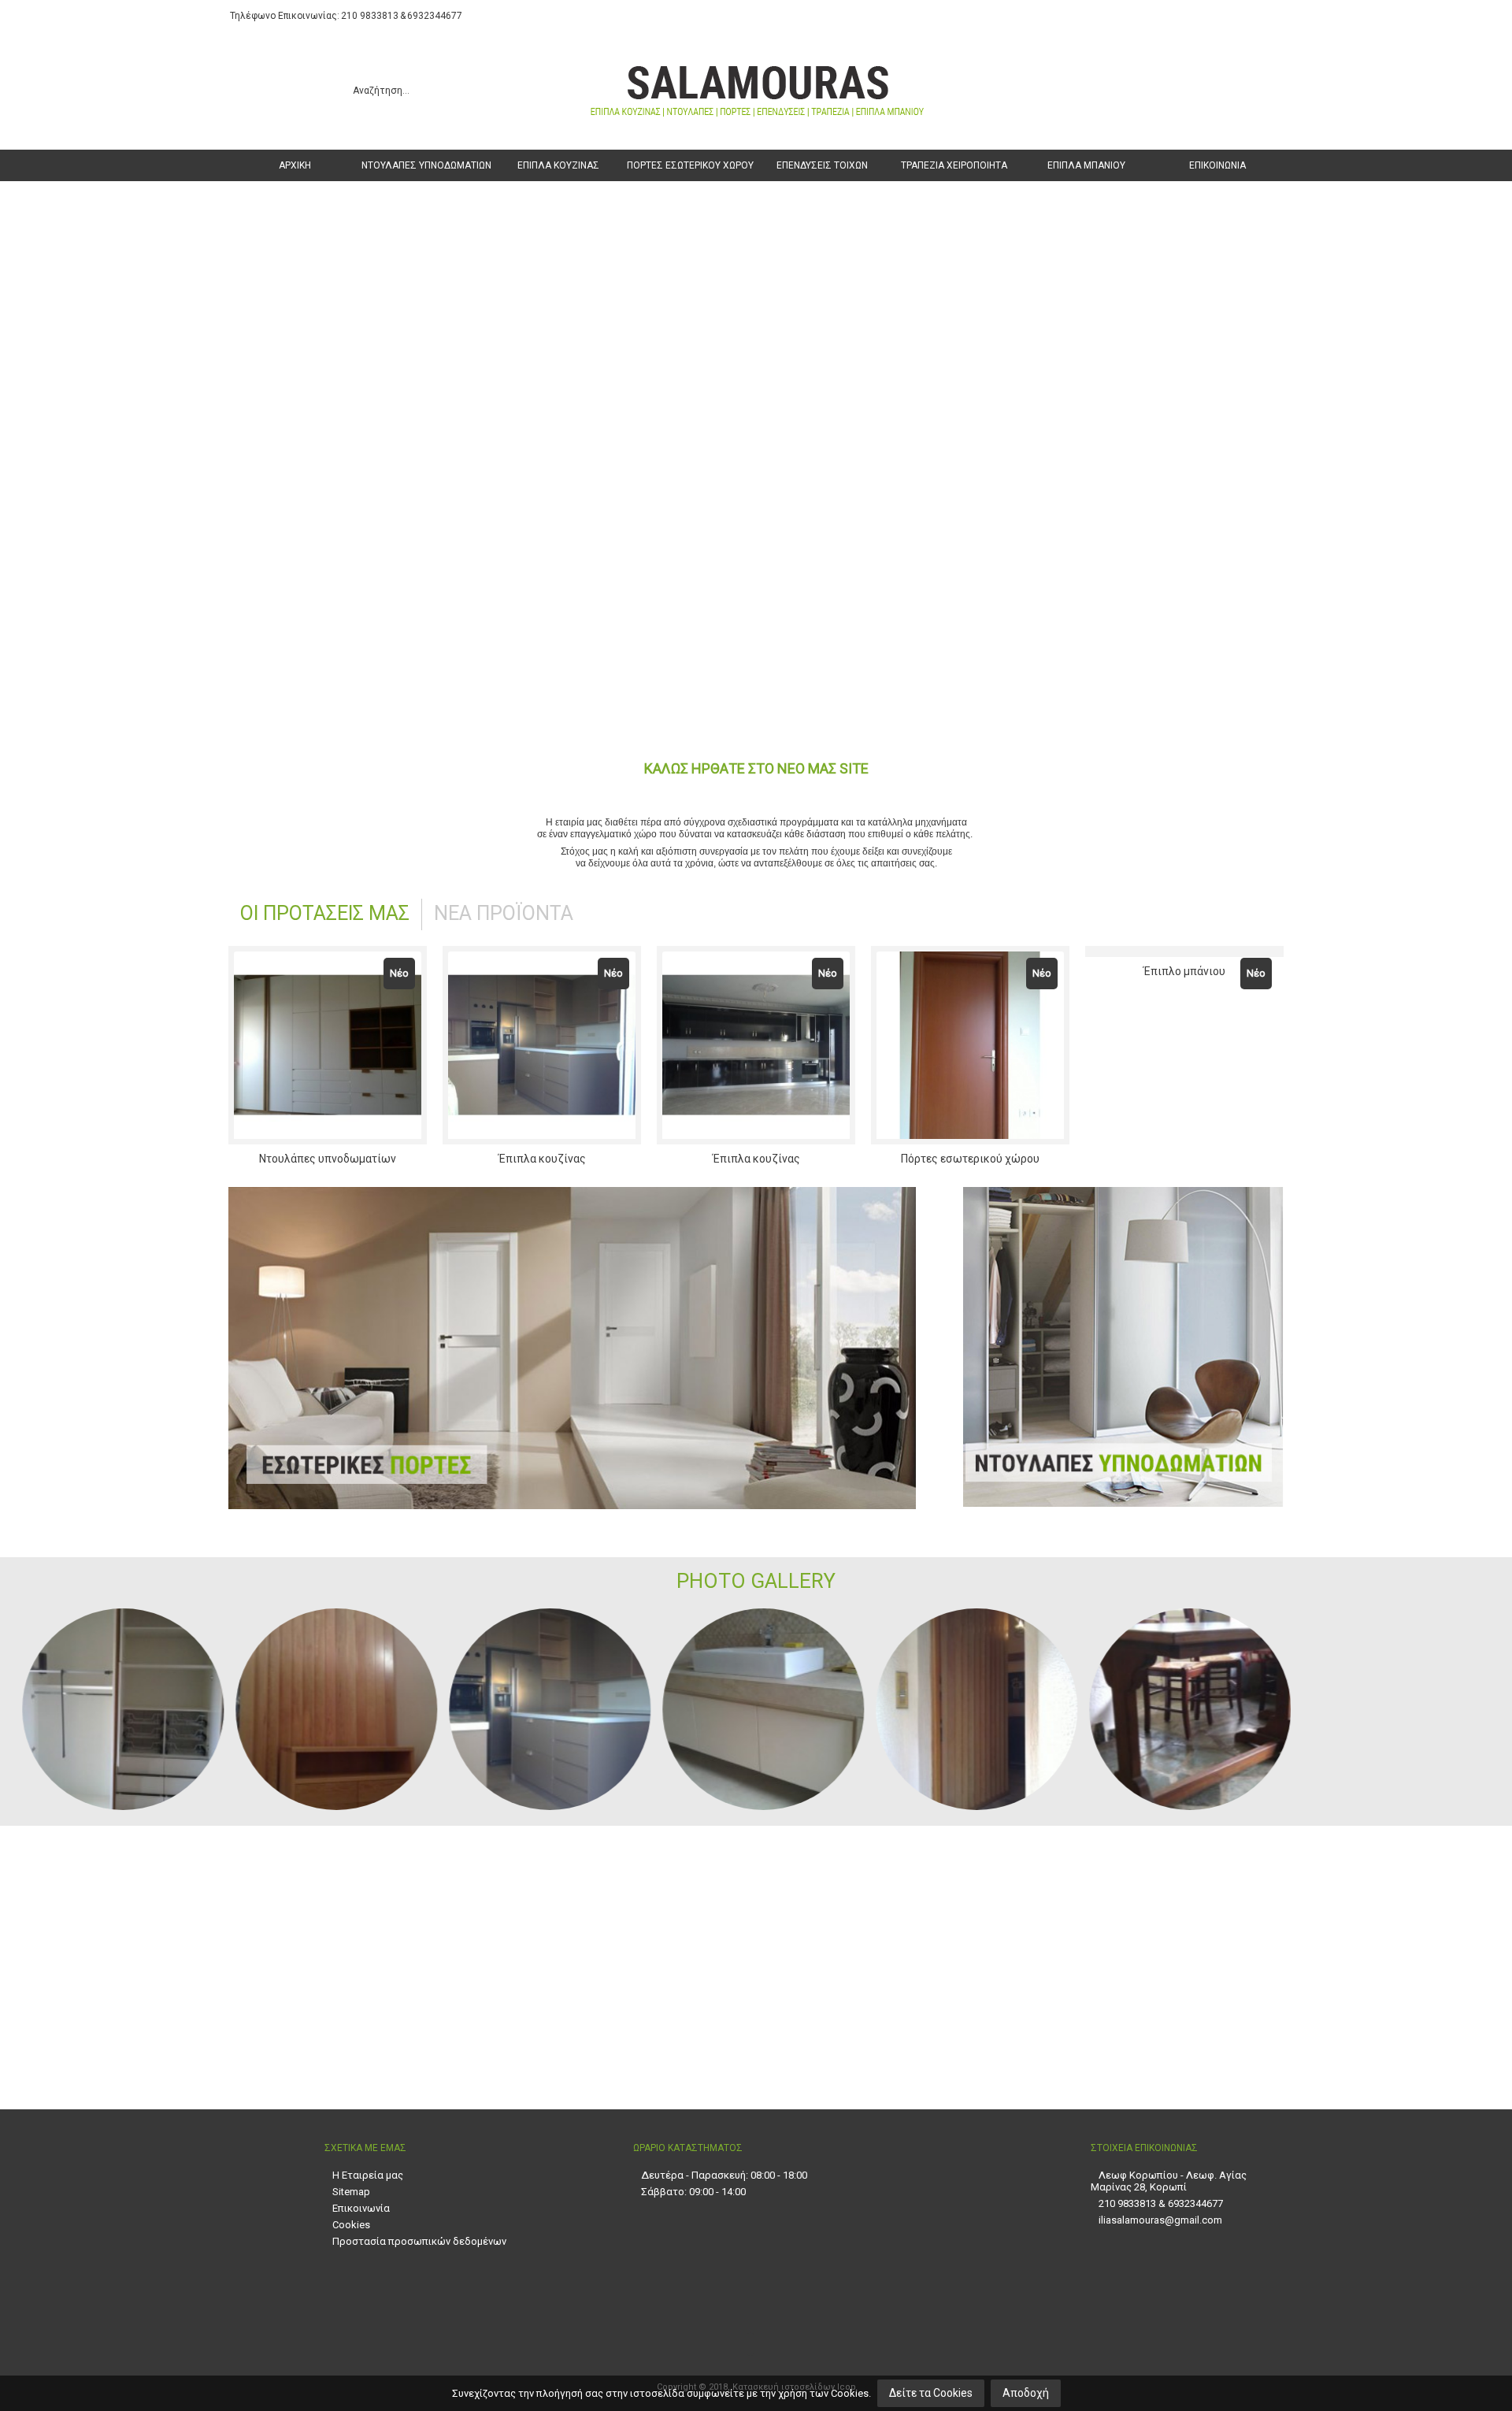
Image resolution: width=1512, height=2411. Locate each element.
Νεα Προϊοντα (504, 913)
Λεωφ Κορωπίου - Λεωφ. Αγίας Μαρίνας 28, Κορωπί (1169, 2181)
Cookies (351, 2225)
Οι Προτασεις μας (325, 913)
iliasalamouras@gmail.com (1160, 2220)
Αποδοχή (1026, 2393)
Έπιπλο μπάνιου (1184, 1159)
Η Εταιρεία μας (368, 2175)
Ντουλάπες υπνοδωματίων (328, 1159)
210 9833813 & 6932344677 (1161, 2203)
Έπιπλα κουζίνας (542, 1159)
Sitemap (351, 2192)
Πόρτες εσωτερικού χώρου (970, 1159)
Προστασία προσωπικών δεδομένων (419, 2241)
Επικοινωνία (361, 2208)
